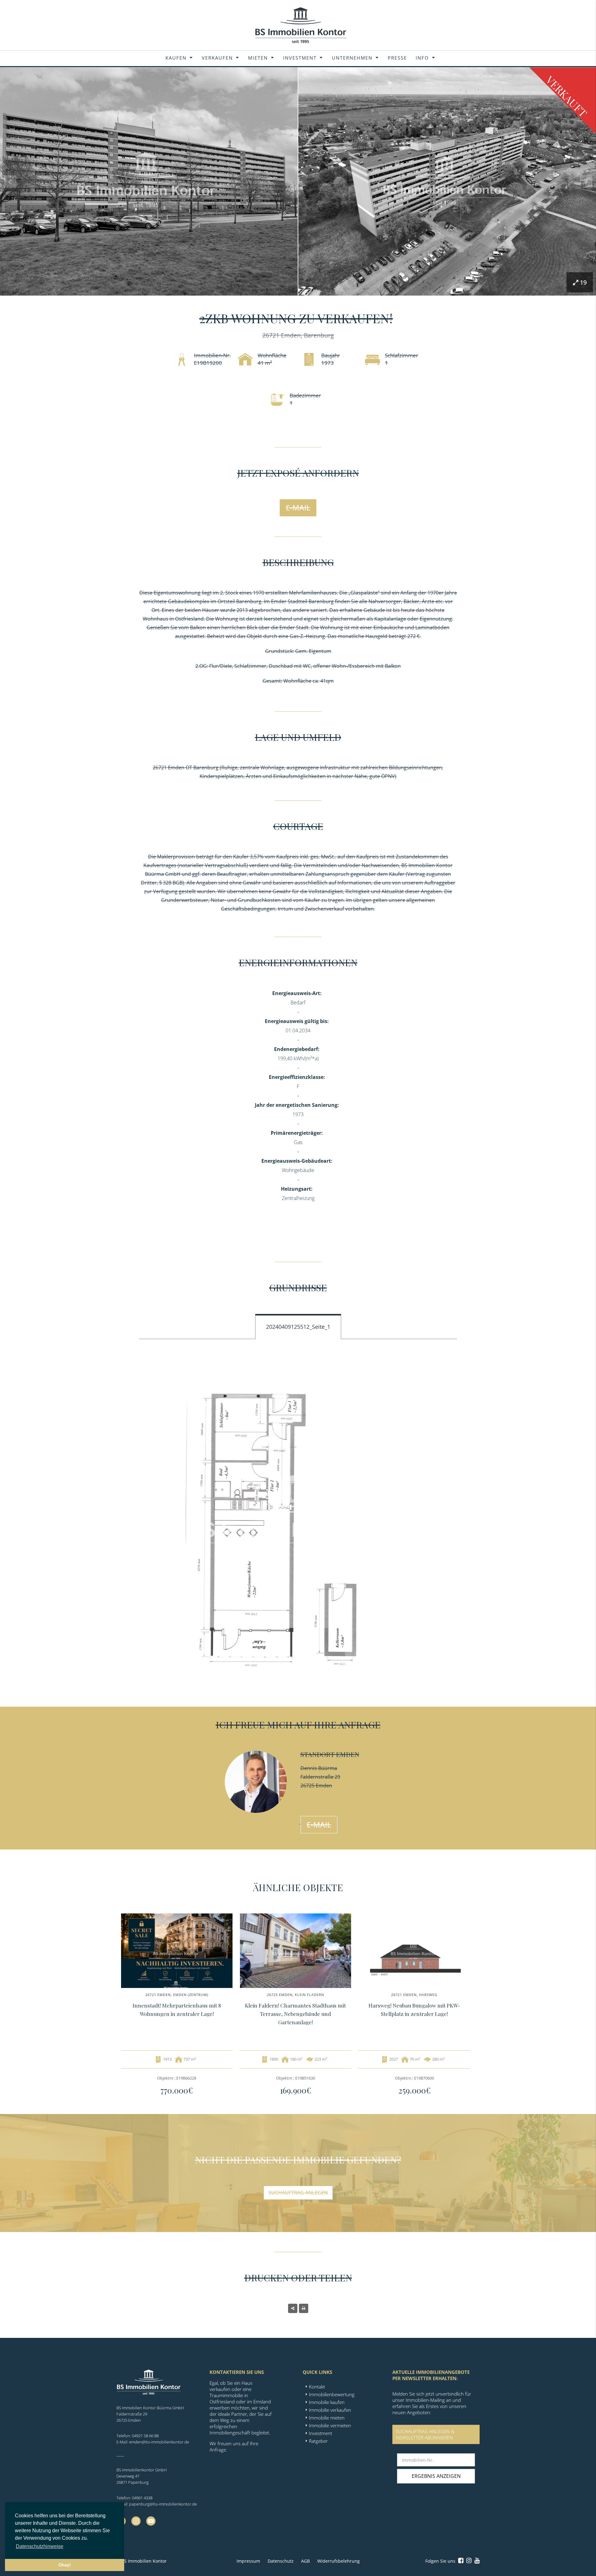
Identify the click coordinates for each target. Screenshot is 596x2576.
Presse (397, 58)
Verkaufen (217, 58)
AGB (305, 2561)
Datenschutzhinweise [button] (40, 2546)
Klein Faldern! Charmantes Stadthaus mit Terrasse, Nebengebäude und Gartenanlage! (295, 2014)
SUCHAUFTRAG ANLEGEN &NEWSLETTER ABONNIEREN (425, 2434)
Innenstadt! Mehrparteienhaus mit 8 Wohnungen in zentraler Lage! (177, 2010)
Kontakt (317, 2387)
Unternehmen (352, 58)
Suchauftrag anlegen (298, 2193)
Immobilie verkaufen (330, 2410)
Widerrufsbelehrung (339, 2561)
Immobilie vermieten (330, 2425)
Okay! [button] (65, 2565)
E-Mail (298, 507)
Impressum (248, 2561)
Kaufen (176, 58)
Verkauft (567, 96)
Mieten (258, 58)
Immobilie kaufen (327, 2402)
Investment (300, 58)
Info (422, 58)
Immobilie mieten (327, 2418)
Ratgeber (318, 2441)
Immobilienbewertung (332, 2394)
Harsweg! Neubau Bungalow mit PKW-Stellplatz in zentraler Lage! (414, 2010)
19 (583, 282)
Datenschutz (281, 2561)
